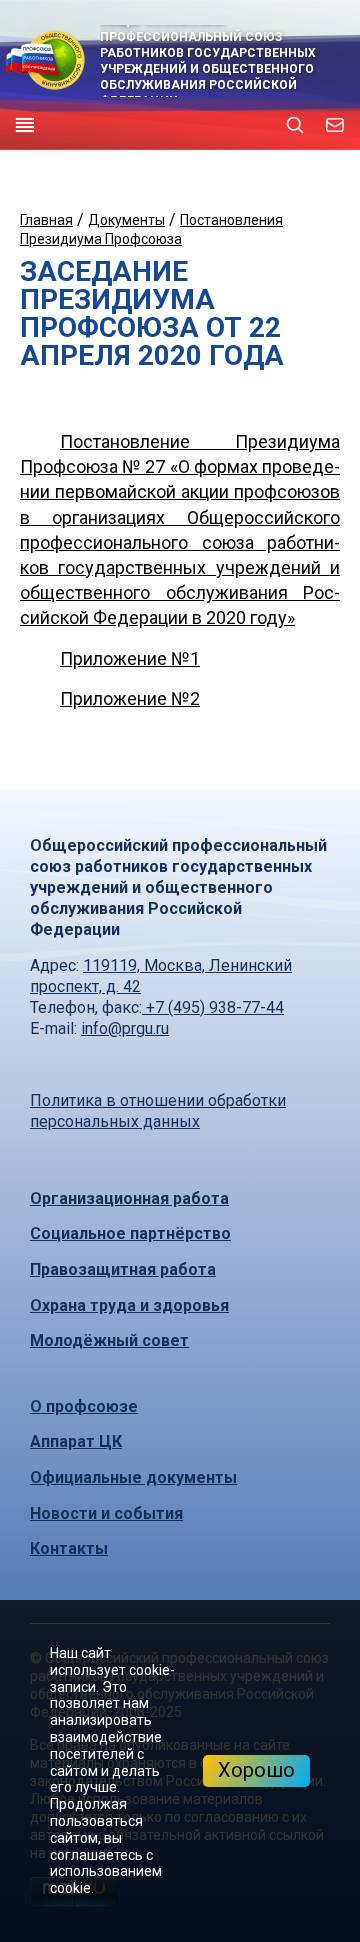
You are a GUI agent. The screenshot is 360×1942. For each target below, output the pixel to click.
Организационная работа (129, 1198)
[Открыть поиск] (295, 125)
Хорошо (256, 1770)
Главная (46, 220)
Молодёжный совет (109, 1340)
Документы (126, 220)
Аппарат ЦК (76, 1441)
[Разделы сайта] (25, 125)
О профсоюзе (84, 1406)
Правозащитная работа (123, 1269)
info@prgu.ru (125, 1028)
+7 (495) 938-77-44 (213, 1007)
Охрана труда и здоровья (129, 1305)
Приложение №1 (130, 658)
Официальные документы (133, 1477)
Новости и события (106, 1513)
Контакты (69, 1548)
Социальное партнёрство (130, 1233)
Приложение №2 (130, 698)
